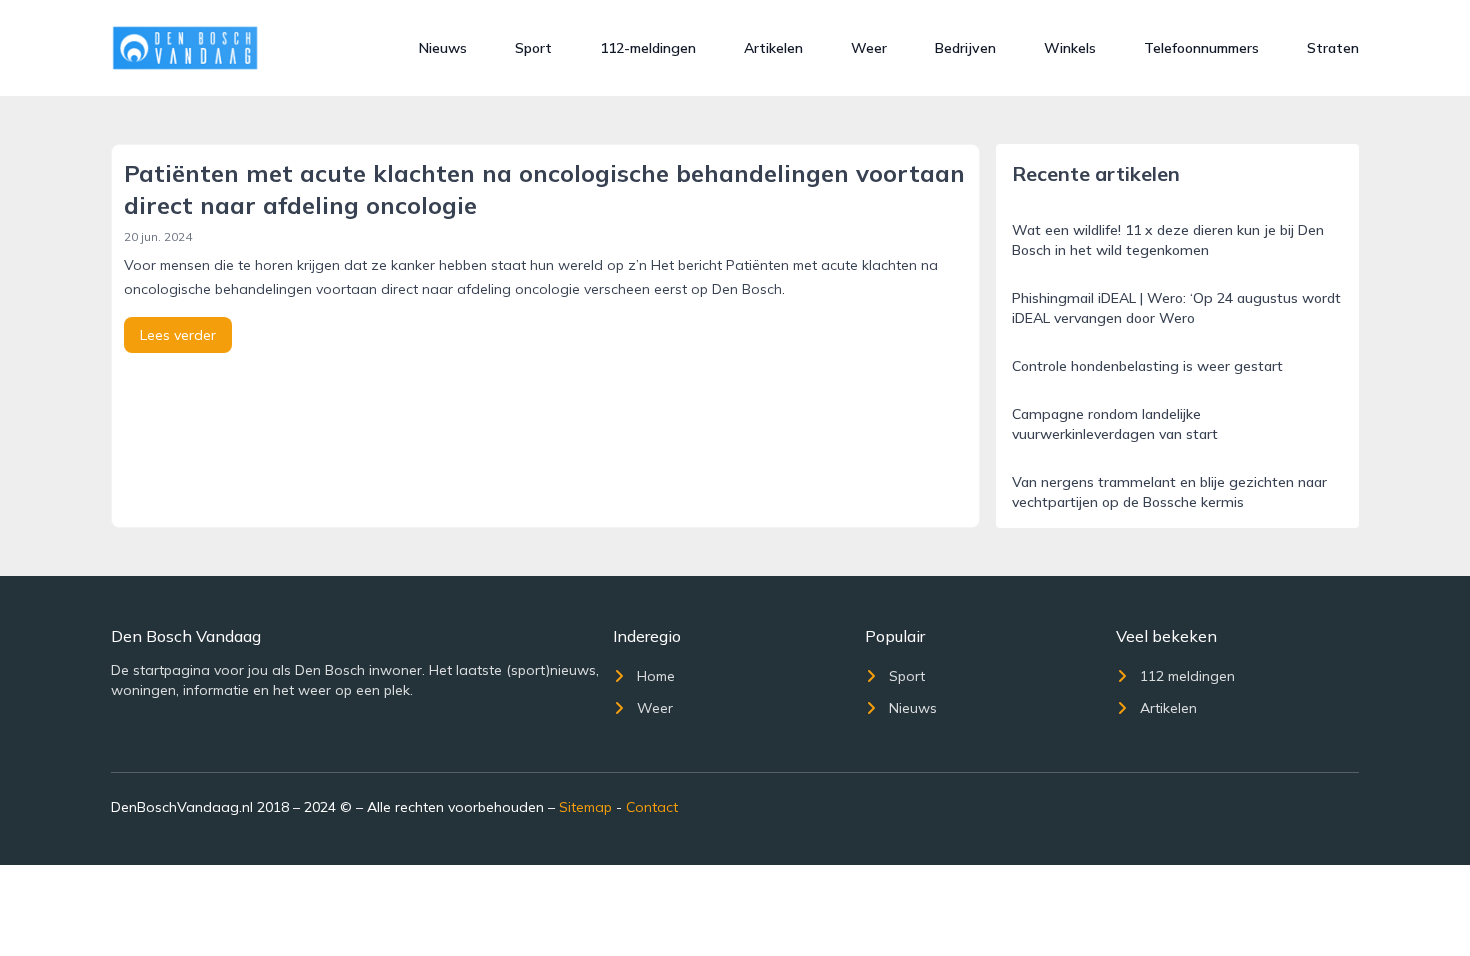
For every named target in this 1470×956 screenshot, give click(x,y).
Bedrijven (965, 48)
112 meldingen (1187, 676)
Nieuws (443, 48)
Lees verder (178, 335)
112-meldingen (648, 48)
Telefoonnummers (1201, 48)
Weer (869, 48)
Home (656, 676)
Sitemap (585, 807)
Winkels (1070, 48)
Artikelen (773, 48)
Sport (533, 48)
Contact (652, 807)
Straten (1333, 48)
